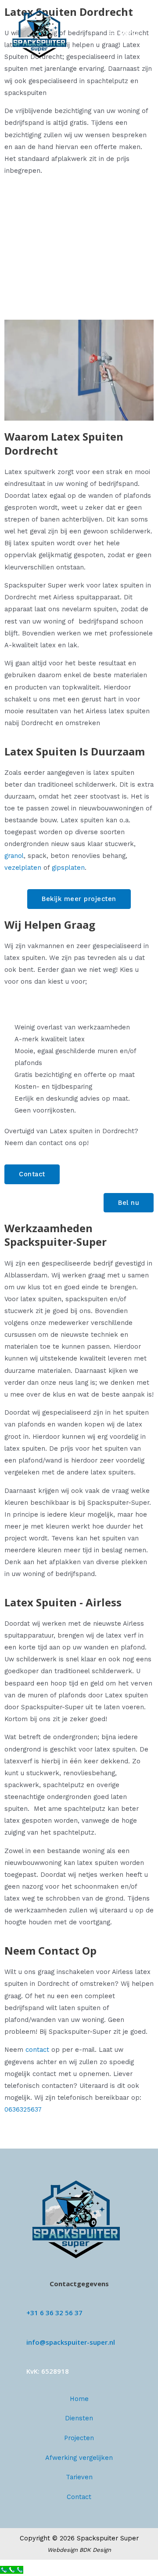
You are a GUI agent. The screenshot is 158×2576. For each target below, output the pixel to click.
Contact (79, 2497)
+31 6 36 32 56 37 (54, 2313)
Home (79, 2399)
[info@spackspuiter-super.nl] (30, 2331)
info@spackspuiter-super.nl (71, 2342)
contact (37, 2050)
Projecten (79, 2438)
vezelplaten (23, 868)
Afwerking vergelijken (79, 2458)
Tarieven (79, 2477)
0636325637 (23, 2109)
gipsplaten (68, 868)
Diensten (79, 2418)
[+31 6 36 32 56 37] (30, 2301)
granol (14, 856)
